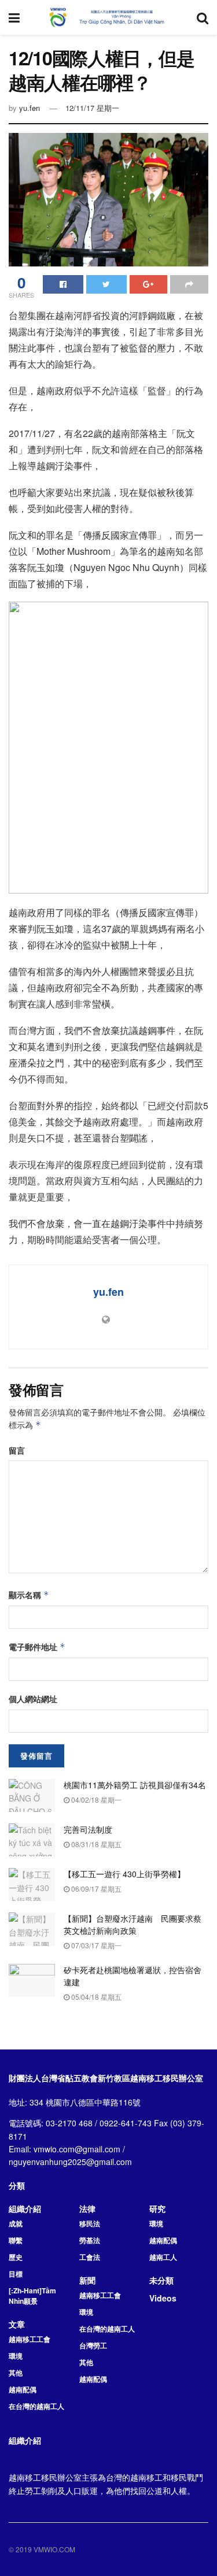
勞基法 (90, 2240)
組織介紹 (25, 2208)
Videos (163, 2298)
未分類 (161, 2280)
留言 (17, 1450)
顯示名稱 (29, 1595)
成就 (16, 2223)
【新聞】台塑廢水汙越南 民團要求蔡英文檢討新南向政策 (133, 1924)
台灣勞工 (93, 2345)
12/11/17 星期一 (92, 108)
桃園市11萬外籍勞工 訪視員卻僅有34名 (135, 1785)
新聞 (87, 2280)
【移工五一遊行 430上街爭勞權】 (124, 1874)
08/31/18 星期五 (95, 1844)
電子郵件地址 (37, 1647)
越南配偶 (23, 2389)
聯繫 (16, 2240)
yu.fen (30, 108)
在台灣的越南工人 (36, 2406)
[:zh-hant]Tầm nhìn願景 (32, 2296)
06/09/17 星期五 (95, 1889)
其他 (16, 2373)
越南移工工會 (30, 2339)
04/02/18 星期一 (95, 1800)
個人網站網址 (33, 1699)
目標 (16, 2274)
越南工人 (163, 2257)
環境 (16, 2356)
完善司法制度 (88, 1829)
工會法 (90, 2257)
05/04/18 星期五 (95, 1997)
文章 (17, 2324)
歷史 (16, 2257)
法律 (87, 2208)
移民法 (90, 2223)
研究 (157, 2208)
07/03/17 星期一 (95, 1945)
